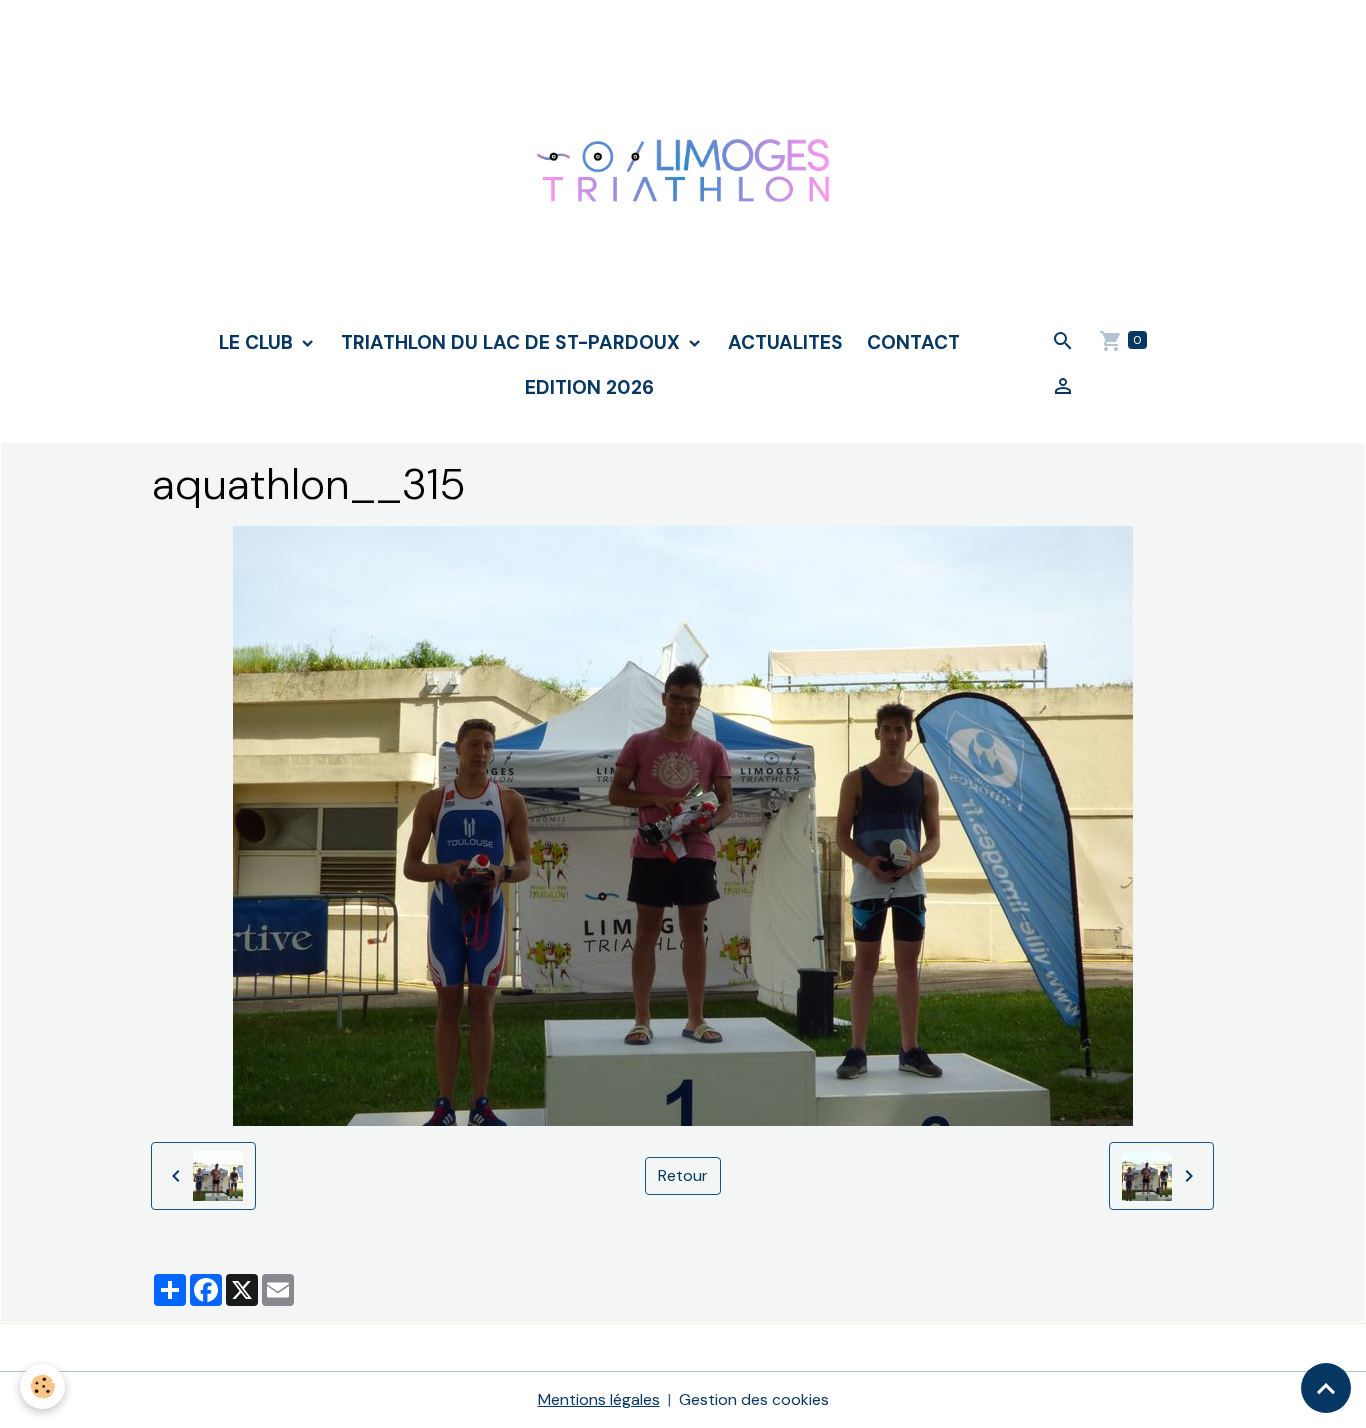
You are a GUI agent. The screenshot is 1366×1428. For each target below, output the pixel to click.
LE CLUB (258, 342)
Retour (683, 1175)
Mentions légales (599, 1399)
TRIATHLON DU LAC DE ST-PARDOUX (513, 342)
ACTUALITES (785, 342)
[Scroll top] (1326, 1388)
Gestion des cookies (754, 1399)
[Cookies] (42, 1386)
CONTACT (913, 342)
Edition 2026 (589, 387)
